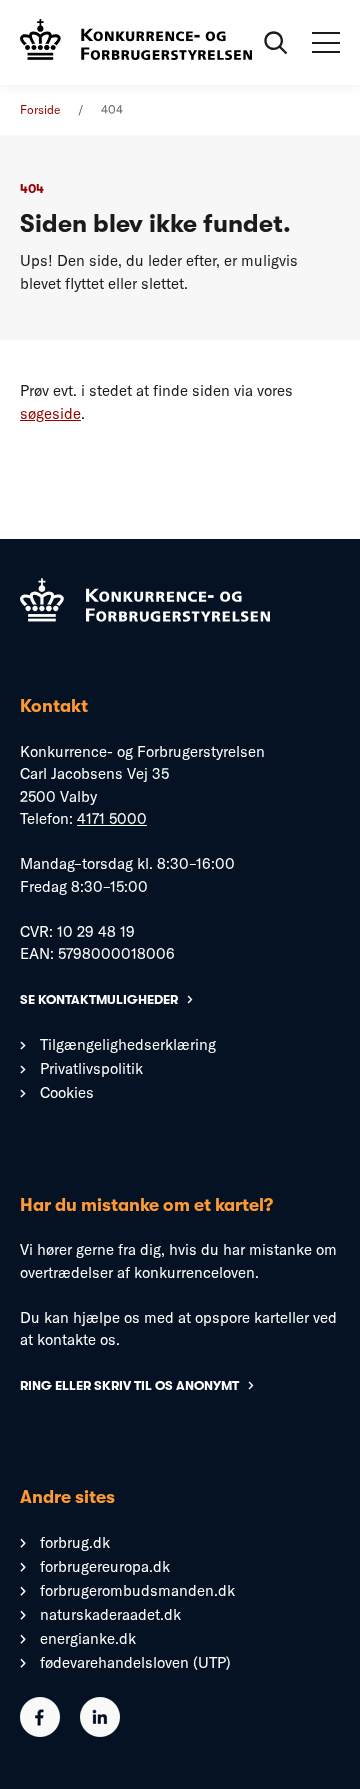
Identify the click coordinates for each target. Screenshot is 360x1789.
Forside (40, 109)
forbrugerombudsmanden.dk (137, 1590)
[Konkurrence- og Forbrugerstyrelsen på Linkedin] (100, 1731)
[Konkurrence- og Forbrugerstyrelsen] (136, 42)
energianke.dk (88, 1638)
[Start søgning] (276, 43)
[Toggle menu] (326, 43)
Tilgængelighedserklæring (128, 1044)
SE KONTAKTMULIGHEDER (99, 999)
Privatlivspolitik (91, 1068)
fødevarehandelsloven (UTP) (135, 1662)
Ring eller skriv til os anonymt (129, 1385)
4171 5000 (112, 818)
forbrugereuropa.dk (105, 1566)
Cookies (67, 1092)
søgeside (50, 413)
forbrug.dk (75, 1542)
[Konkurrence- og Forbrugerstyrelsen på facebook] (40, 1731)
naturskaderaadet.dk (110, 1614)
